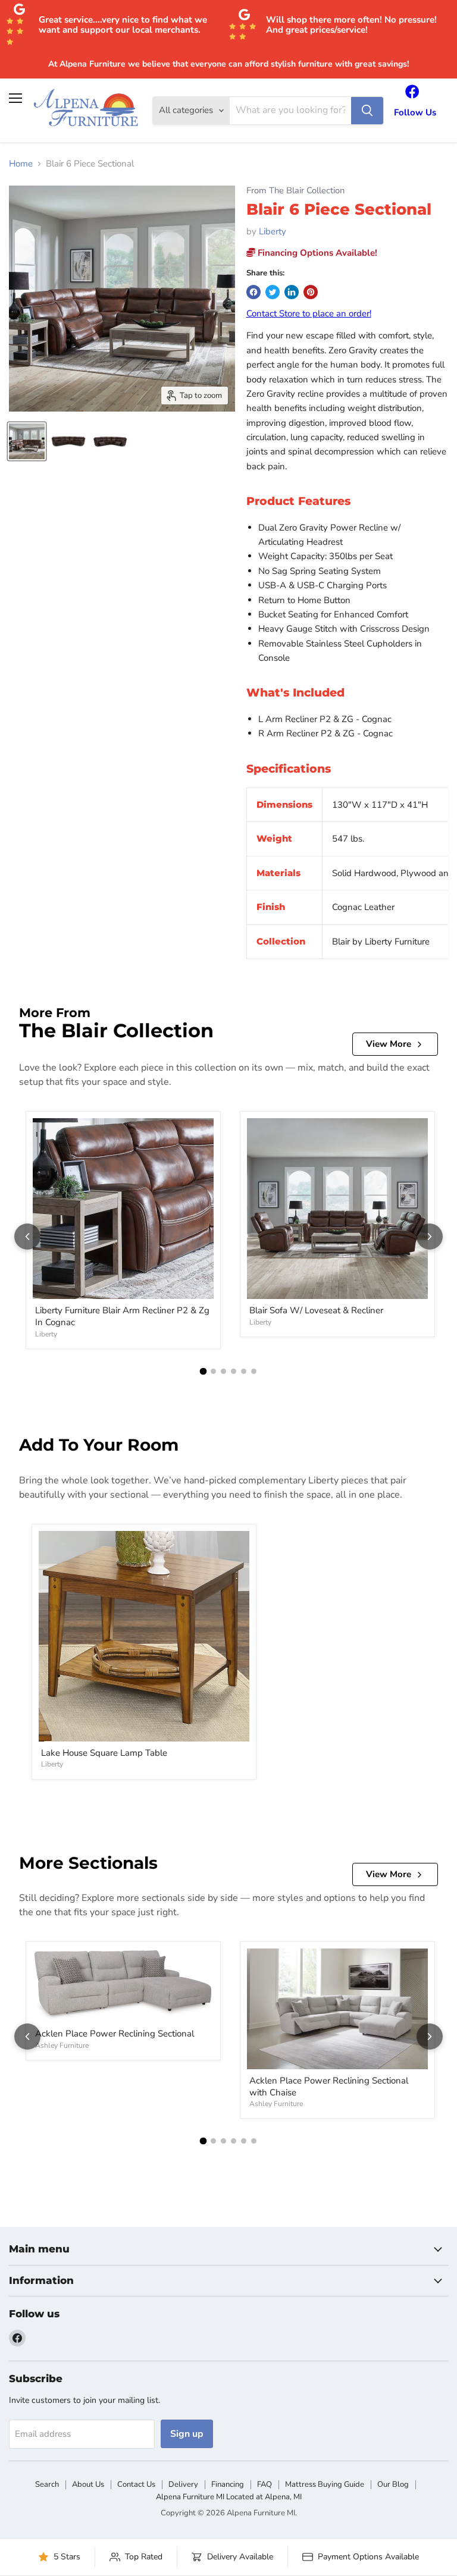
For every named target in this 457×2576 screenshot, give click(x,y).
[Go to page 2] (213, 1371)
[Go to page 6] (254, 1371)
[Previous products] (27, 1237)
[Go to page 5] (244, 1371)
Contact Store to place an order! (309, 313)
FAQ (265, 2484)
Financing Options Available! (316, 253)
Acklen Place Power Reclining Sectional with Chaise (329, 2086)
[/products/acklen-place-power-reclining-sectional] (123, 1985)
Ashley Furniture (62, 2045)
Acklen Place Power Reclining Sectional (115, 2034)
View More (389, 1044)
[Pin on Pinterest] (311, 292)
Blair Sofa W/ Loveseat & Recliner (316, 1310)
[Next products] (430, 1237)
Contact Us (136, 2484)
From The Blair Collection (295, 191)
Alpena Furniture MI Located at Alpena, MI (229, 2497)
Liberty (273, 231)
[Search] (367, 111)
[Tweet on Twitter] (273, 292)
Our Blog (393, 2484)
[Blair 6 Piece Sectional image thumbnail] (27, 441)
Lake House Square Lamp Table (104, 1753)
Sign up (187, 2434)
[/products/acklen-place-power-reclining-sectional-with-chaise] (337, 2009)
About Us (88, 2484)
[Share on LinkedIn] (292, 292)
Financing (228, 2484)
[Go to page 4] (234, 1371)
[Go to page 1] (204, 1372)
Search (47, 2484)
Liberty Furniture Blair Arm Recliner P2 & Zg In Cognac (122, 1316)
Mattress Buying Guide (325, 2484)
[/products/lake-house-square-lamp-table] (144, 1636)
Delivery (183, 2484)
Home (21, 164)
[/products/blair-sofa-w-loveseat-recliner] (337, 1209)
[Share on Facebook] (253, 292)
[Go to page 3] (223, 1371)
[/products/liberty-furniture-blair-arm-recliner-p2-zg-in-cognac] (123, 1209)
